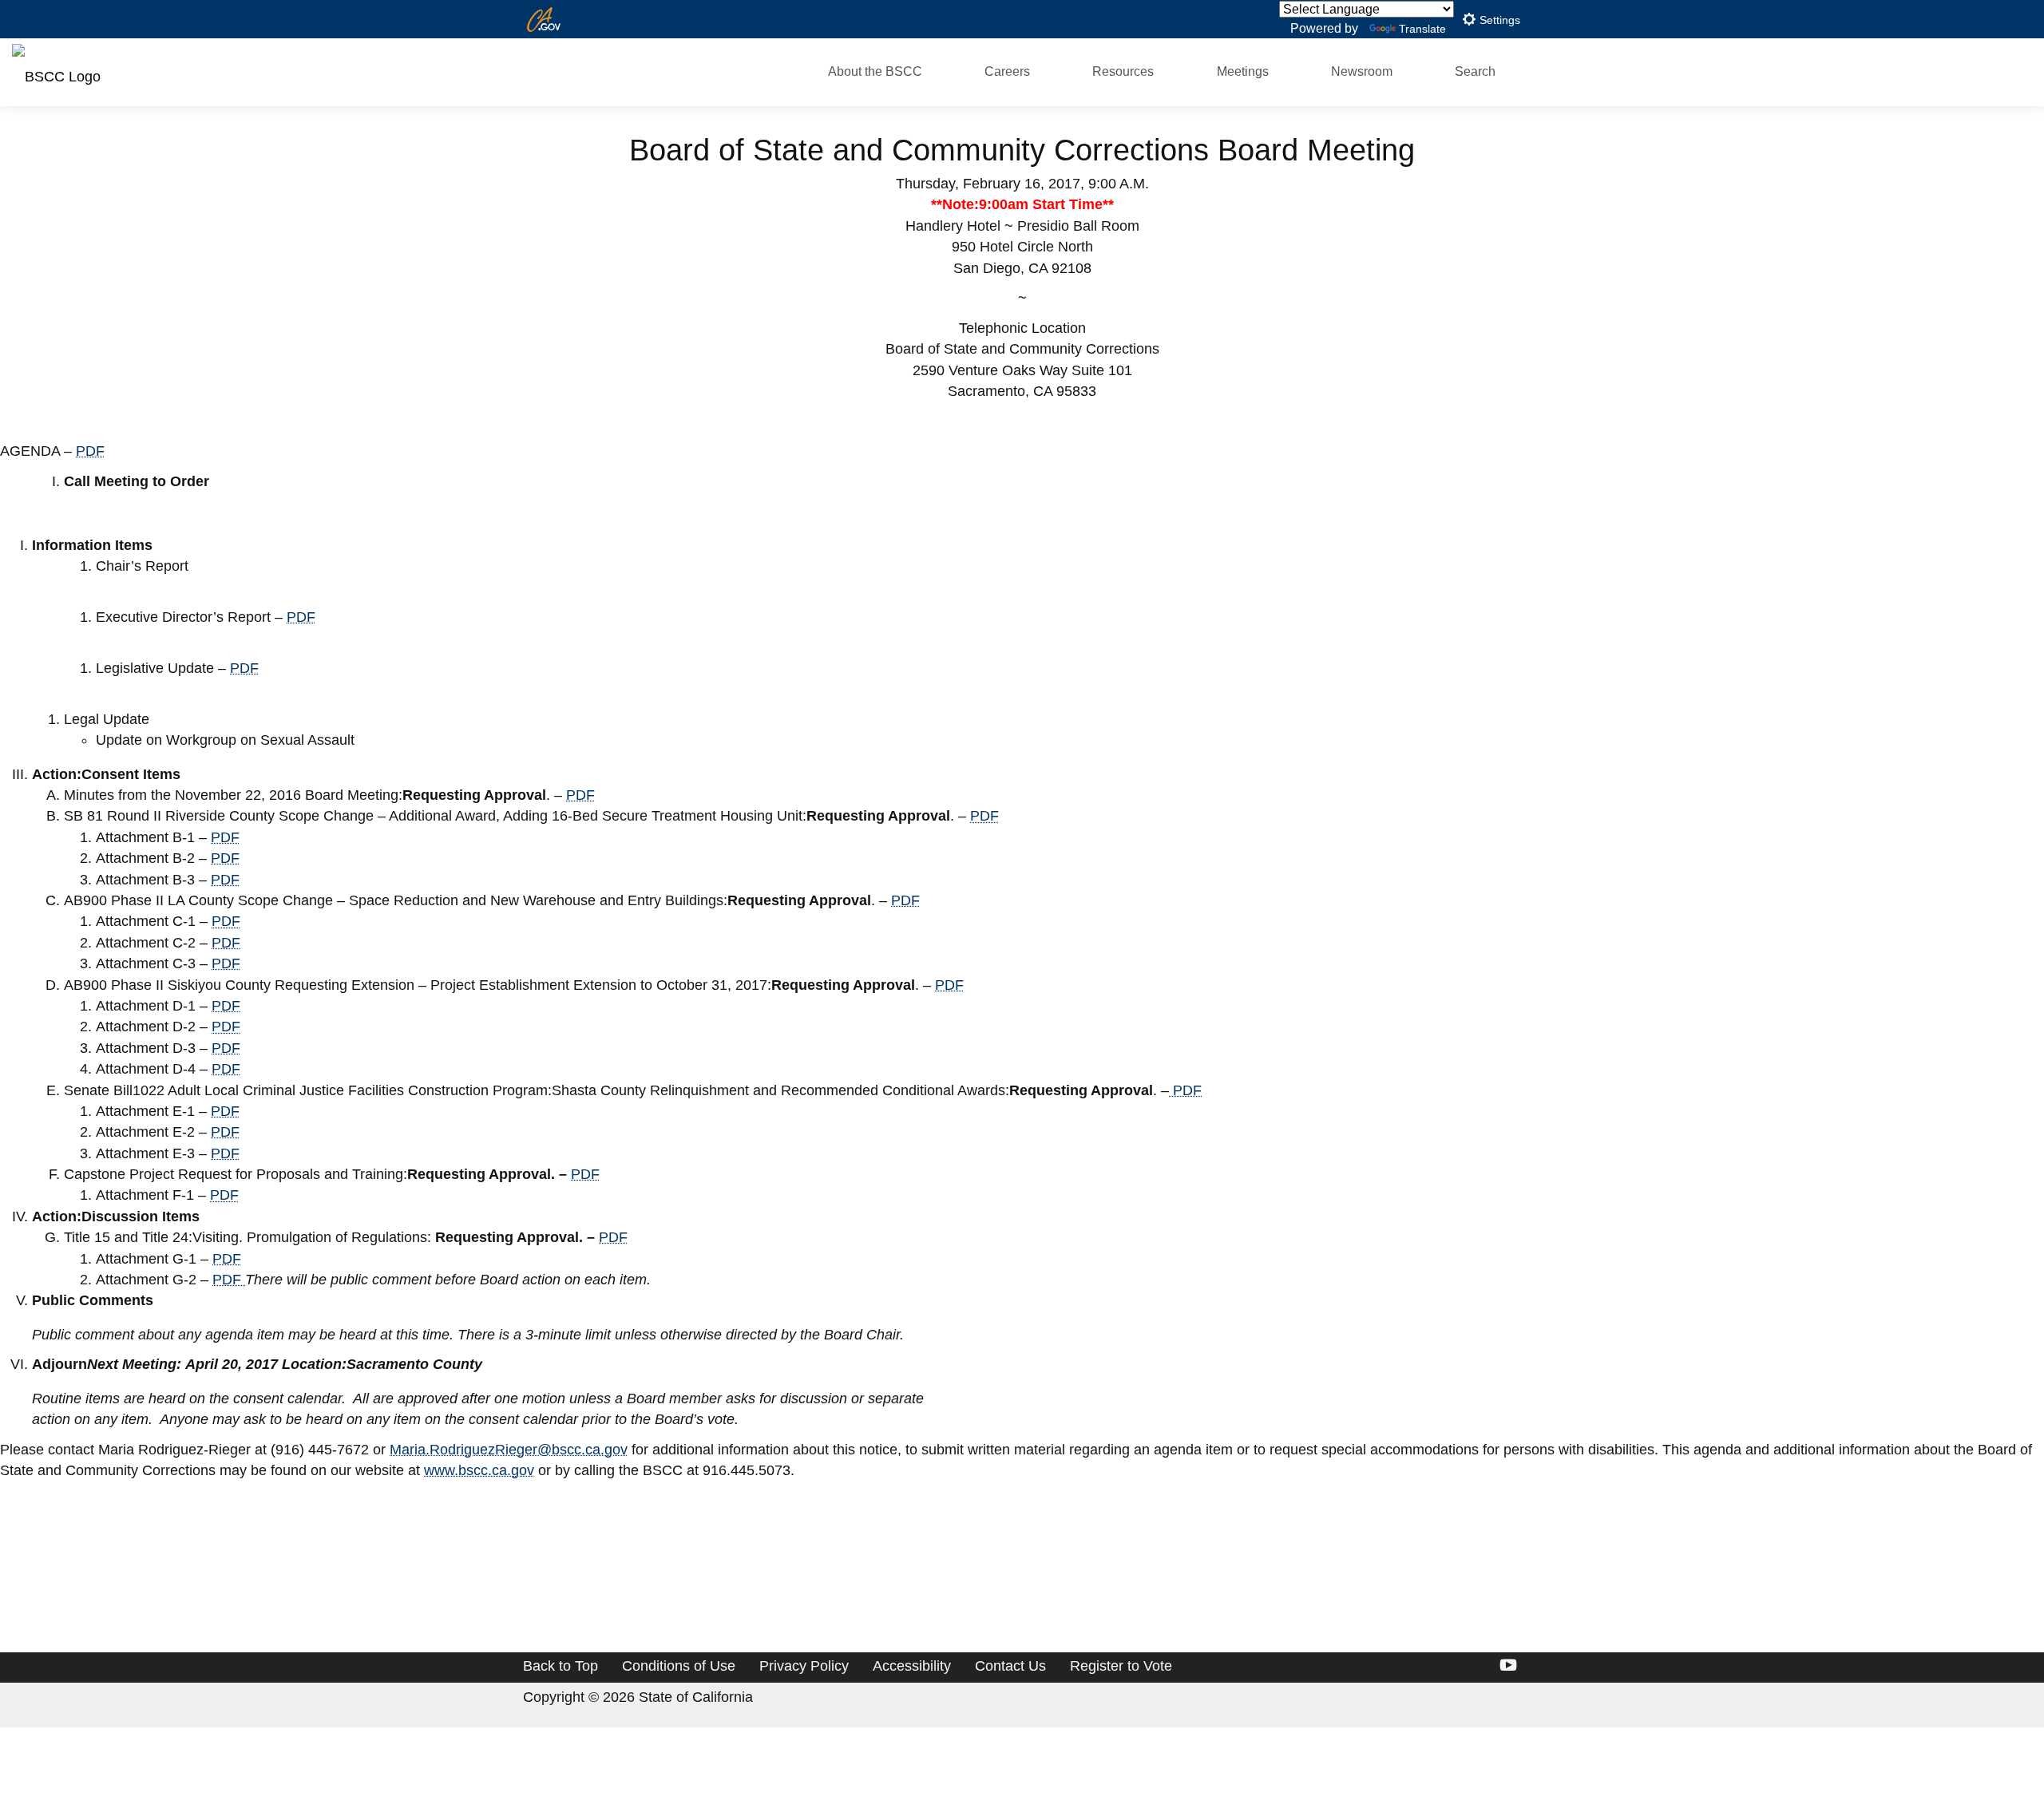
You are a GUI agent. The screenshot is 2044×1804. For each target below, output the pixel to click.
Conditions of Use (679, 1666)
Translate (1422, 29)
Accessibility (912, 1666)
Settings (1498, 20)
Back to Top (561, 1666)
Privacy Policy (804, 1666)
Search (1475, 71)
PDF (90, 451)
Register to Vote (1121, 1666)
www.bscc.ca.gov (479, 1470)
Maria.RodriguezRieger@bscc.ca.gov (509, 1450)
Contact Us (1010, 1666)
